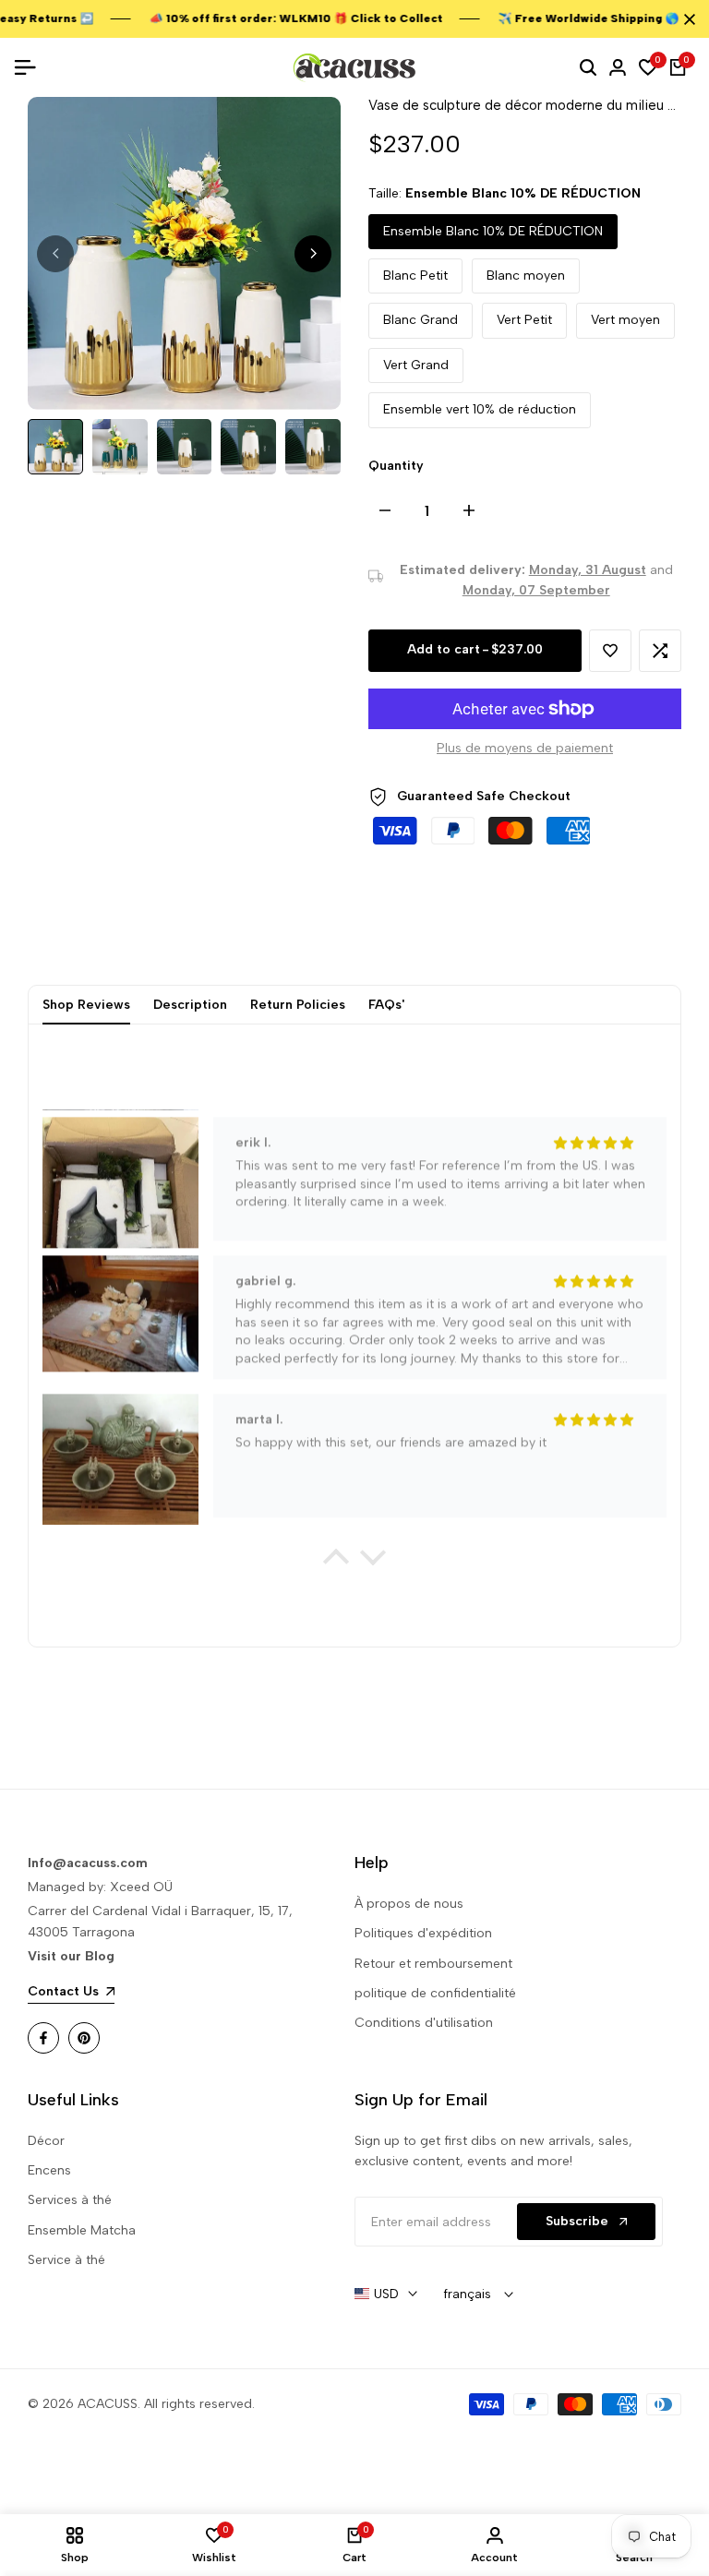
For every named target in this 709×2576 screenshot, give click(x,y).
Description (190, 1005)
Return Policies (298, 1005)
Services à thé (70, 2200)
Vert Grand (416, 365)
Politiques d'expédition (423, 1933)
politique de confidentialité (435, 1993)
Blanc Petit (415, 276)
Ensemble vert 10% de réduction (480, 409)
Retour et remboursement (433, 1964)
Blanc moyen (526, 276)
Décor (46, 2141)
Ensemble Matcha (82, 2230)
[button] (610, 651)
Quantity (396, 466)
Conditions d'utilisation (424, 2023)
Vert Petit (524, 320)
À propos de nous (409, 1904)
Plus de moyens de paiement (525, 748)
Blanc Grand (421, 320)
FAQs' (386, 1005)
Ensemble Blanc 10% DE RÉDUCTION (493, 231)
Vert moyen (625, 320)
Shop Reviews (86, 1005)
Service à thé (66, 2260)
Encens (49, 2170)
